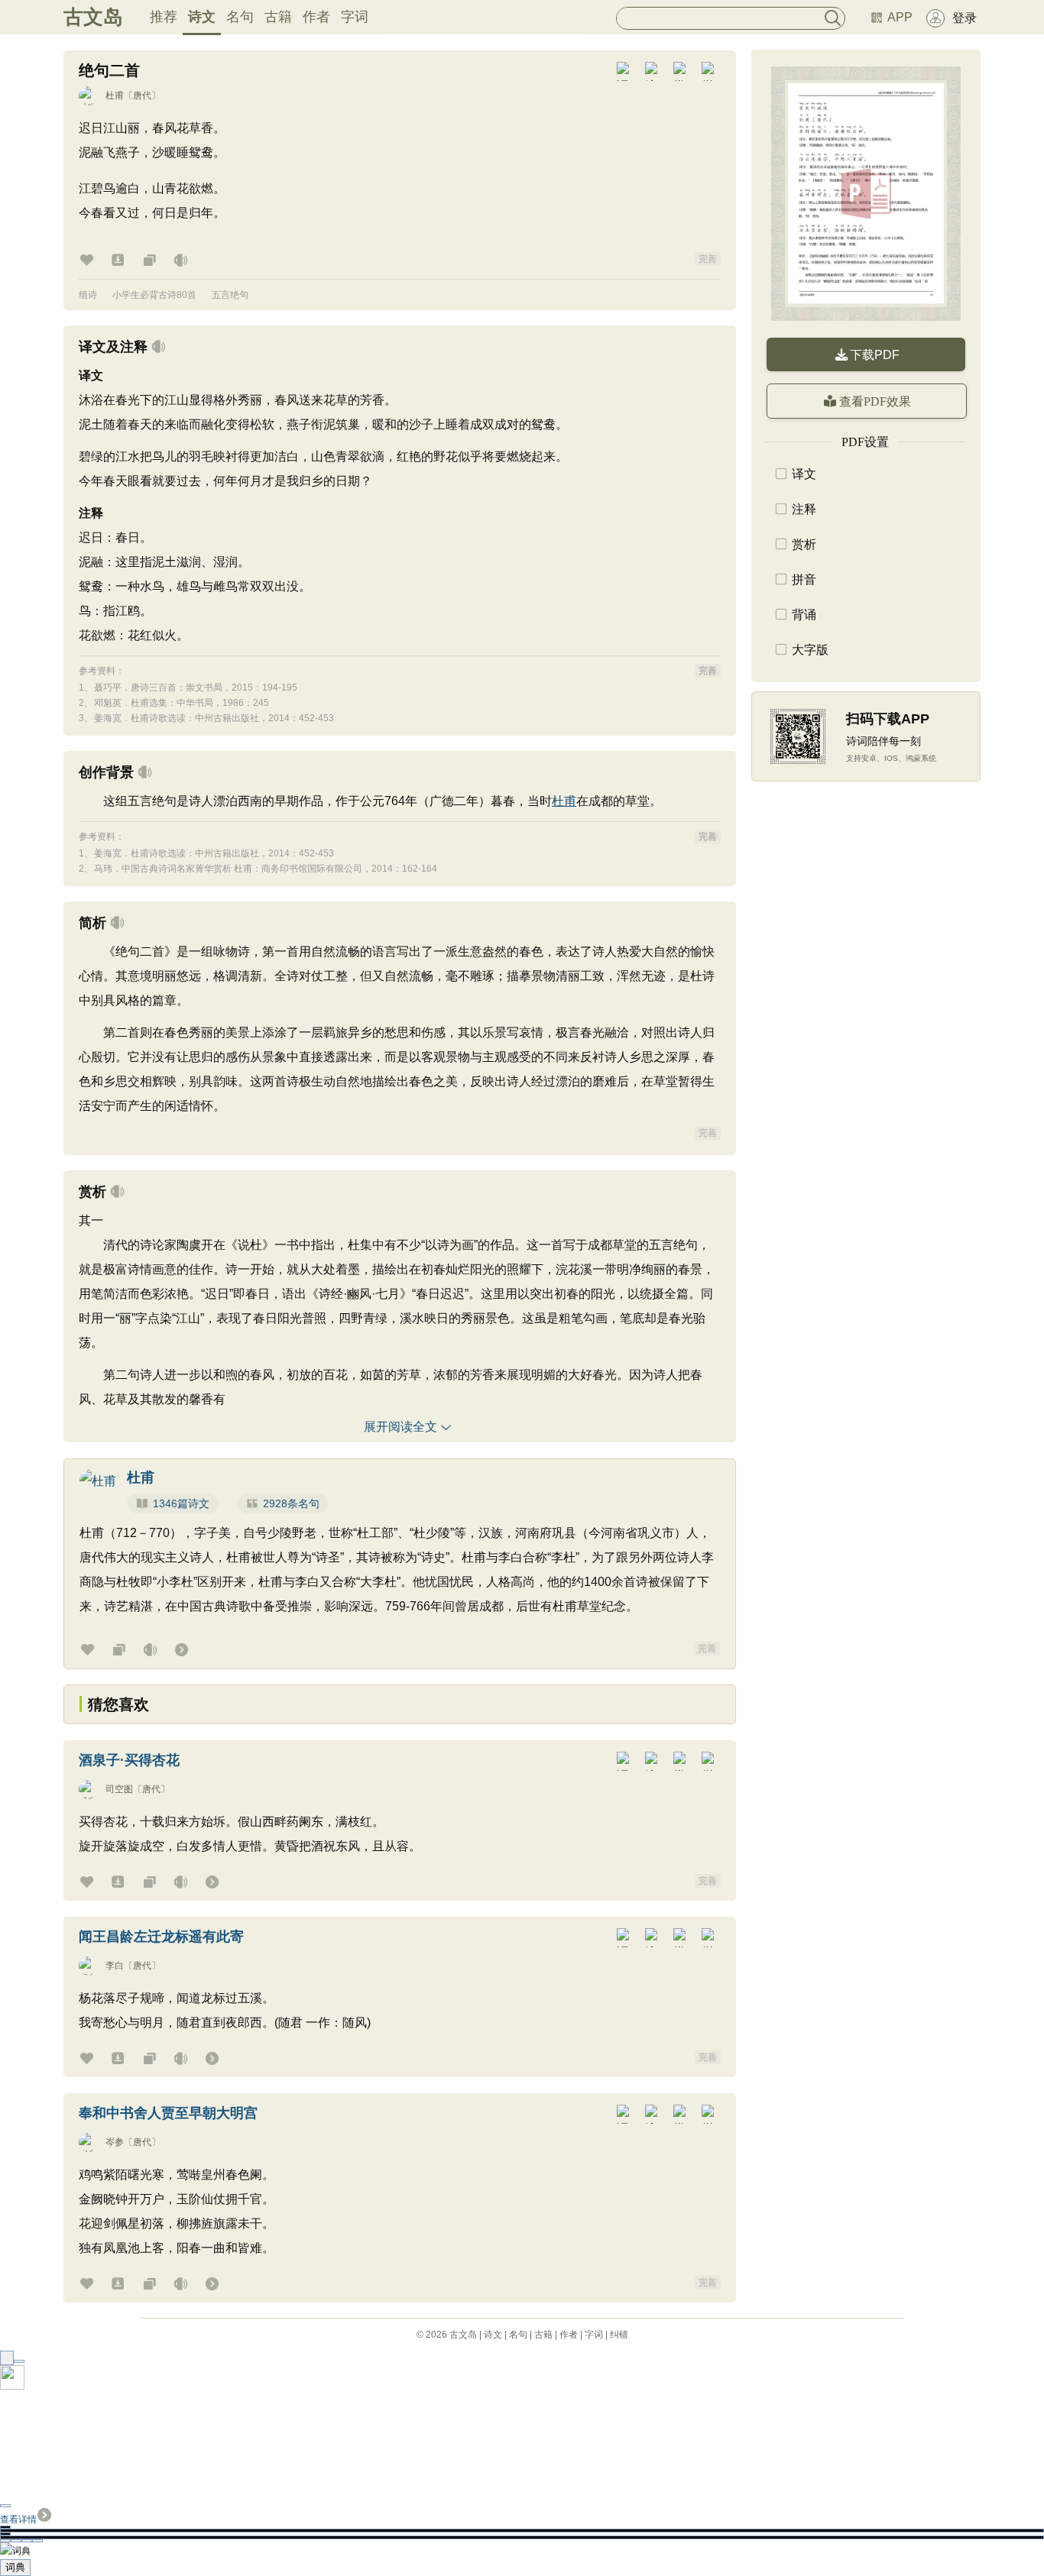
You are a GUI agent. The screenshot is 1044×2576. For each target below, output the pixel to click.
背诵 (804, 615)
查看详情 (18, 2519)
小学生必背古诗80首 (154, 295)
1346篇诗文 (181, 1503)
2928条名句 (291, 1503)
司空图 (119, 1789)
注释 (804, 509)
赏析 (804, 544)
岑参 (115, 2142)
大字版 (810, 650)
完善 (708, 259)
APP (900, 17)
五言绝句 (230, 295)
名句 (240, 17)
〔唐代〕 (142, 95)
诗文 (202, 17)
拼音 (804, 579)
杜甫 (115, 95)
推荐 (164, 17)
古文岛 (93, 17)
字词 (355, 17)
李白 (115, 1966)
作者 (316, 17)
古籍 (278, 17)
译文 (804, 474)
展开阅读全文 (400, 1427)
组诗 (88, 295)
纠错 (619, 2335)
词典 (15, 2567)
